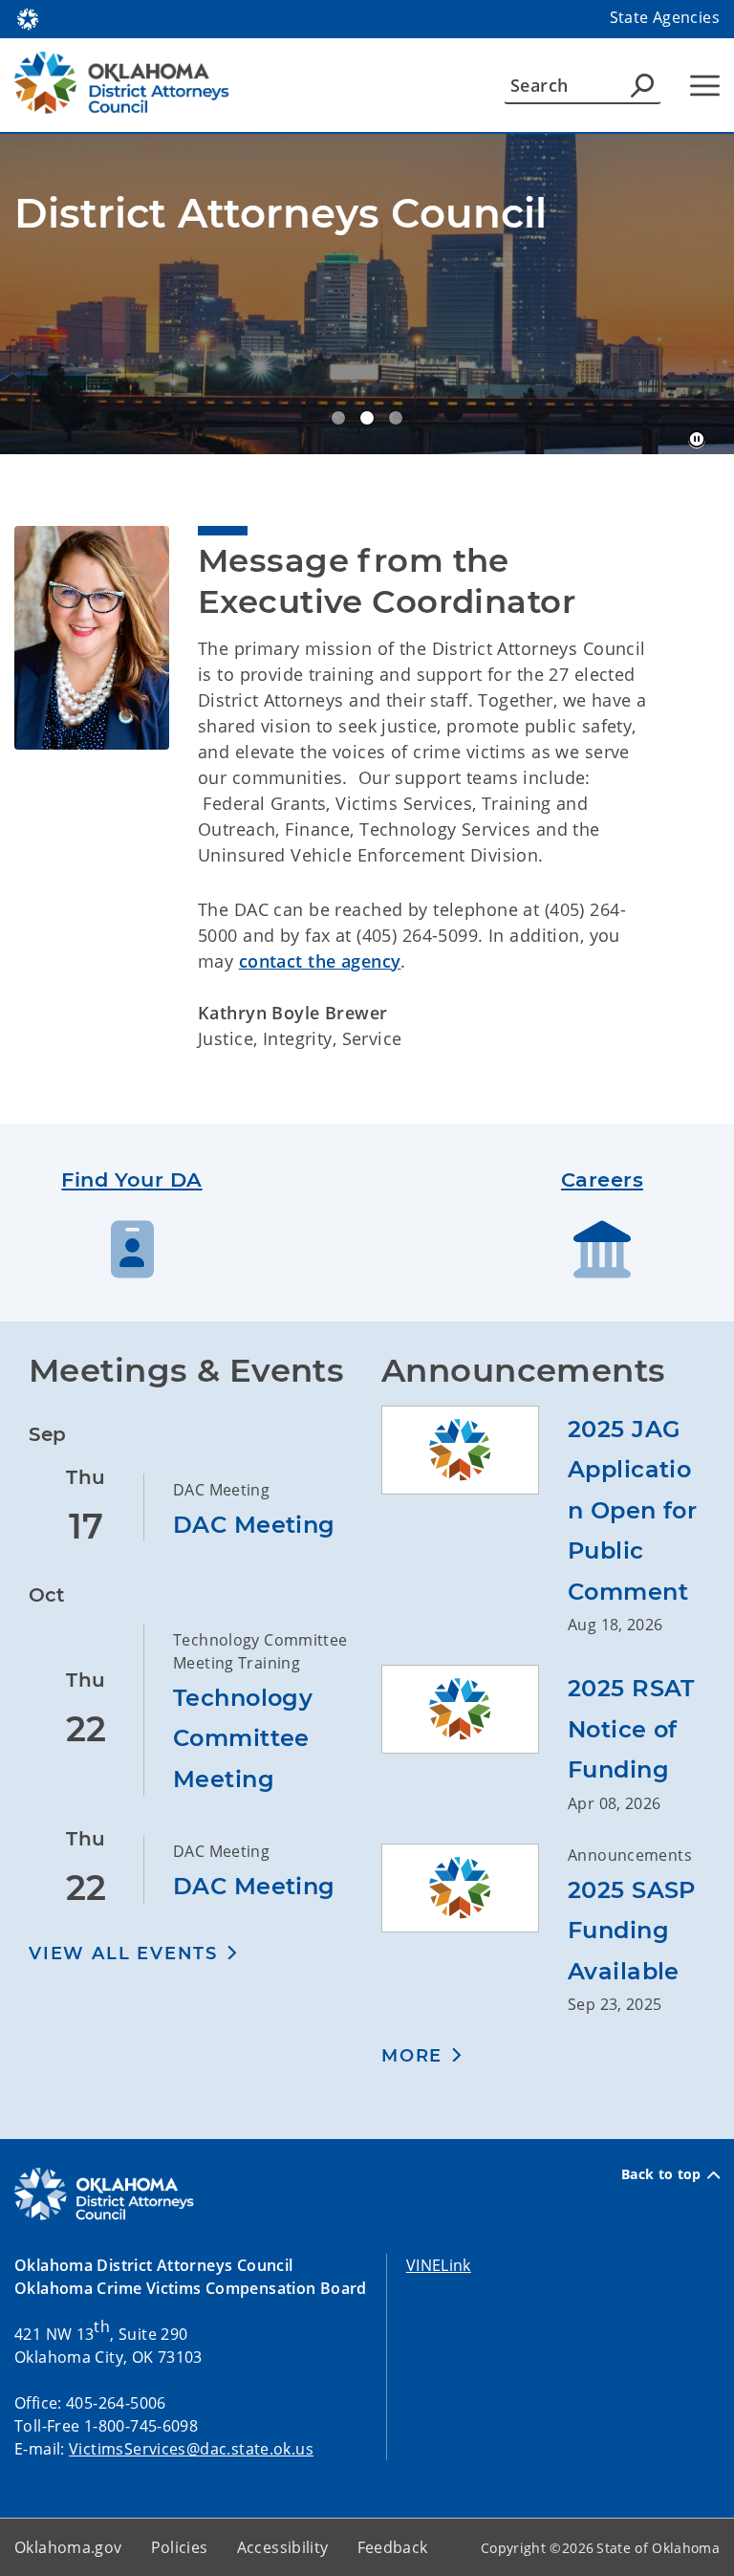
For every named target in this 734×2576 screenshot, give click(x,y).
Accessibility (283, 2547)
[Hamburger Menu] (705, 86)
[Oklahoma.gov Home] (28, 17)
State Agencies (665, 17)
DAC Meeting (254, 1525)
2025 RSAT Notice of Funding (631, 1729)
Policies (180, 2547)
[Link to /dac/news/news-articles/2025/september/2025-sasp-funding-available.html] (475, 1930)
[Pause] (697, 440)
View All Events (123, 1954)
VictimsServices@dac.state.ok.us (191, 2449)
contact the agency (320, 961)
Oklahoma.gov (68, 2547)
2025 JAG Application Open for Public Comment (632, 1510)
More (412, 2056)
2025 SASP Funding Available (632, 1931)
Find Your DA (131, 1179)
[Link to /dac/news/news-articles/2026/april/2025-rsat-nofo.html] (475, 1740)
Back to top (661, 2174)
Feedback (393, 2547)
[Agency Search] (642, 85)
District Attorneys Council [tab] (338, 418)
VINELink (439, 2265)
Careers (602, 1179)
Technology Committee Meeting (243, 1738)
